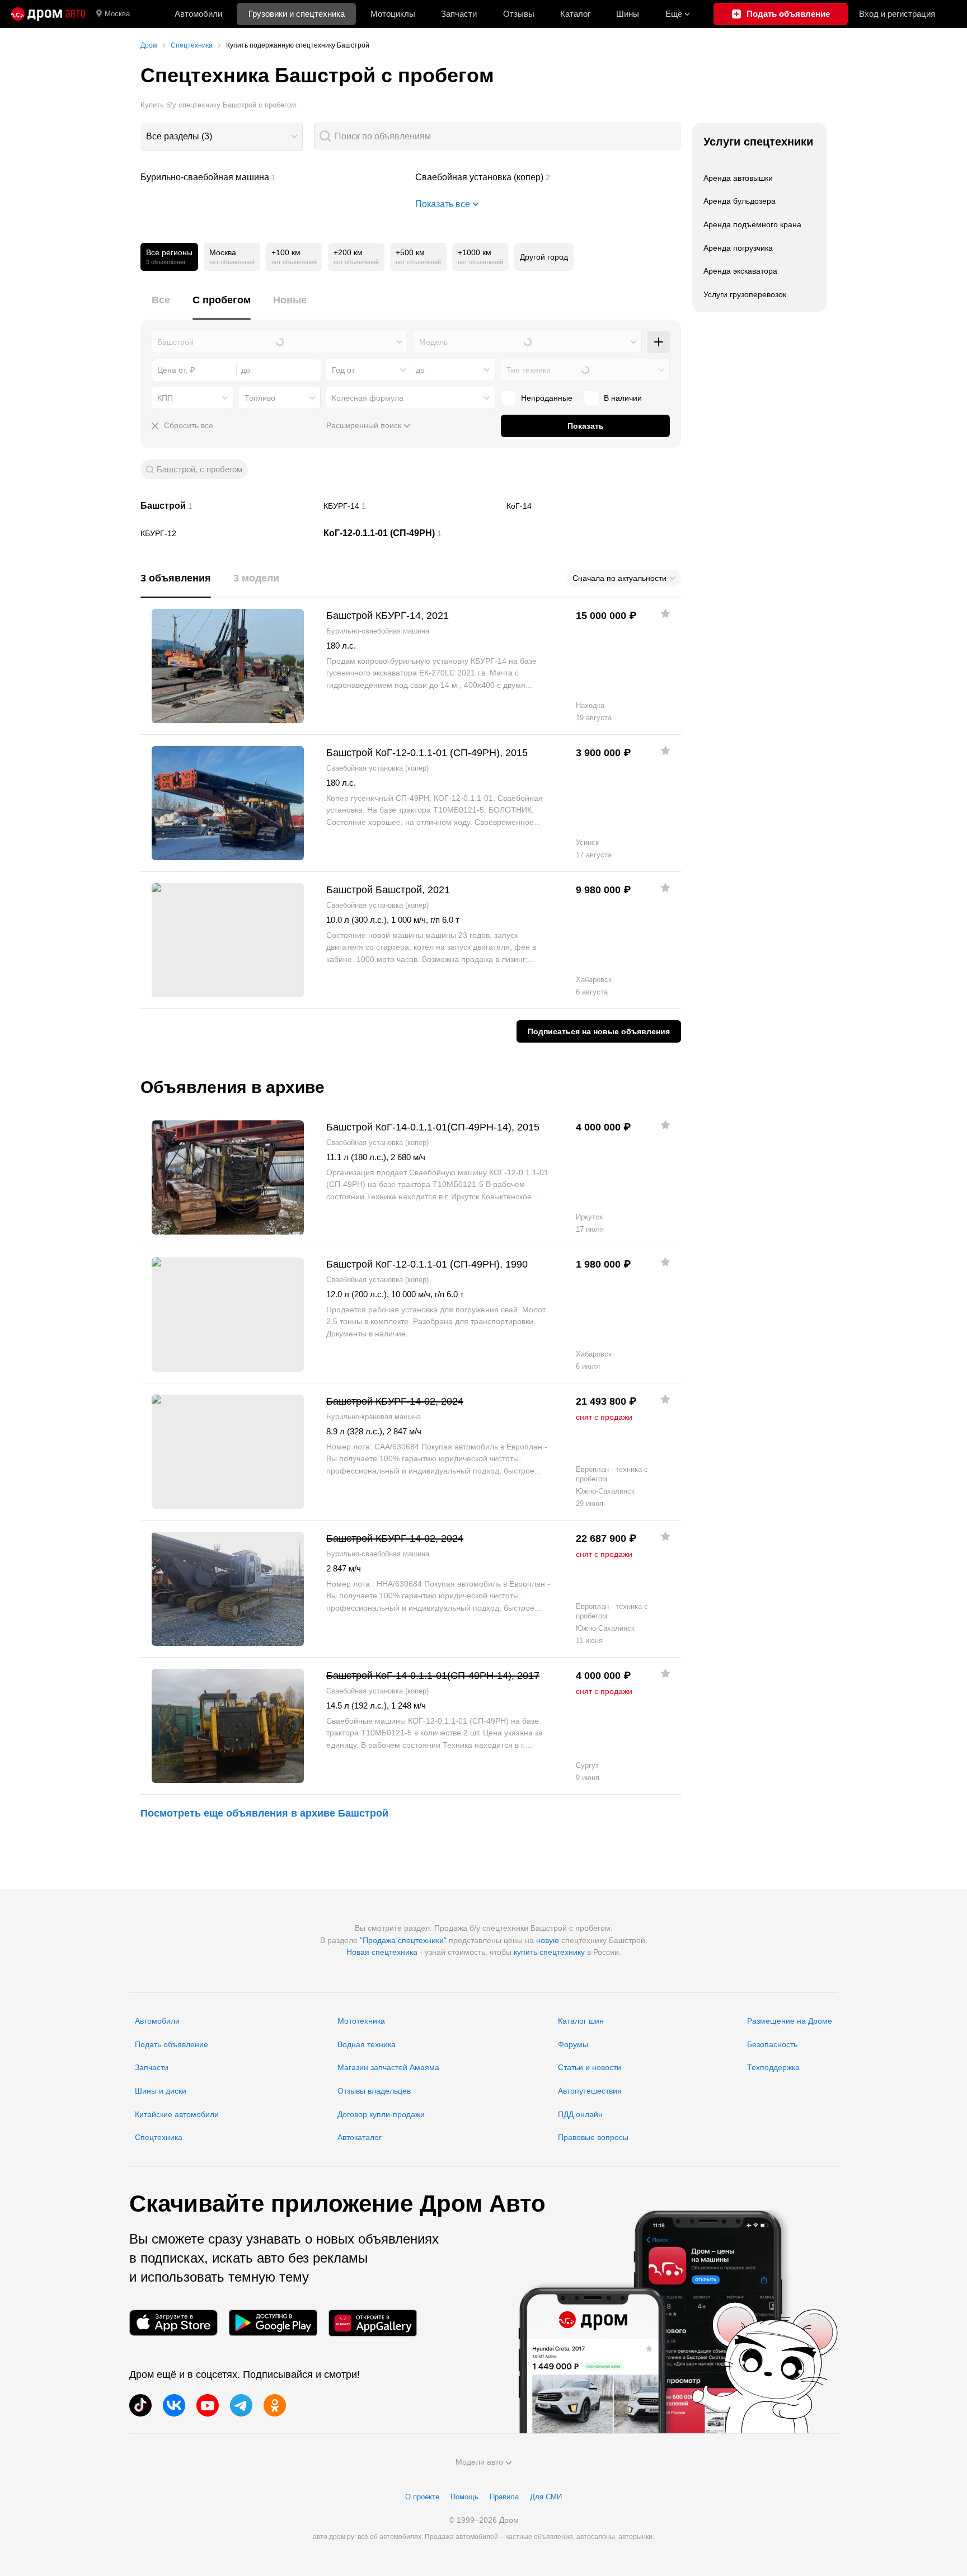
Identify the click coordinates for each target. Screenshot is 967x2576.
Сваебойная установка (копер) (548, 177)
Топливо (260, 398)
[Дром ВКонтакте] (174, 2405)
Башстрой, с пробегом (199, 469)
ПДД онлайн (580, 2114)
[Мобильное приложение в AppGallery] (373, 2323)
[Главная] (48, 14)
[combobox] (222, 137)
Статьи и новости (590, 2067)
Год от (343, 370)
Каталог (575, 14)
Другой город (544, 257)
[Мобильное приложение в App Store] (173, 2323)
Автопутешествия (590, 2091)
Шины (628, 14)
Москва (117, 14)
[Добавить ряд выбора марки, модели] (659, 342)
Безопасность (772, 2044)
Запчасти (459, 14)
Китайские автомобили (177, 2114)
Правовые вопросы (593, 2137)
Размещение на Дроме (790, 2021)
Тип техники (529, 370)
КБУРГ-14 (411, 506)
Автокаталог (360, 2137)
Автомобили (198, 14)
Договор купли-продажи (381, 2114)
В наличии (623, 398)
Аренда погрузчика (738, 248)
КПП (165, 398)
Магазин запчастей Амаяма (388, 2067)
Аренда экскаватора (740, 271)
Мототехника (361, 2021)
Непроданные (547, 398)
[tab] (161, 306)
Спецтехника (159, 2137)
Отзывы (519, 14)
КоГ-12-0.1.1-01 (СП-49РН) (411, 533)
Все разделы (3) (179, 136)
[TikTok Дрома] (140, 2405)
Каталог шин (581, 2021)
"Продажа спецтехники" (403, 1940)
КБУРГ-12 (228, 533)
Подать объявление (172, 2044)
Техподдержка (773, 2067)
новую (548, 1940)
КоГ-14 (594, 506)
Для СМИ (546, 2497)
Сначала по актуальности (619, 578)
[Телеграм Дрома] (241, 2405)
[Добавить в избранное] (665, 613)
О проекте (422, 2497)
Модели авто (479, 2462)
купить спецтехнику (549, 1952)
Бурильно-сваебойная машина (274, 177)
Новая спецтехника (382, 1952)
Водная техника (367, 2044)
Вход (897, 14)
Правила (504, 2497)
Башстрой (228, 506)
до (420, 370)
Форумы (573, 2044)
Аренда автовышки (738, 178)
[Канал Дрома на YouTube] (208, 2405)
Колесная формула (368, 398)
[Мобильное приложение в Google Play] (273, 2323)
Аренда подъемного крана (752, 224)
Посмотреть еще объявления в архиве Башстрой (264, 1813)
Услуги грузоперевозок (745, 294)
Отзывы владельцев (374, 2091)
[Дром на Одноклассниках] (275, 2405)
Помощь (464, 2497)
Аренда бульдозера (740, 201)
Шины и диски (161, 2091)
